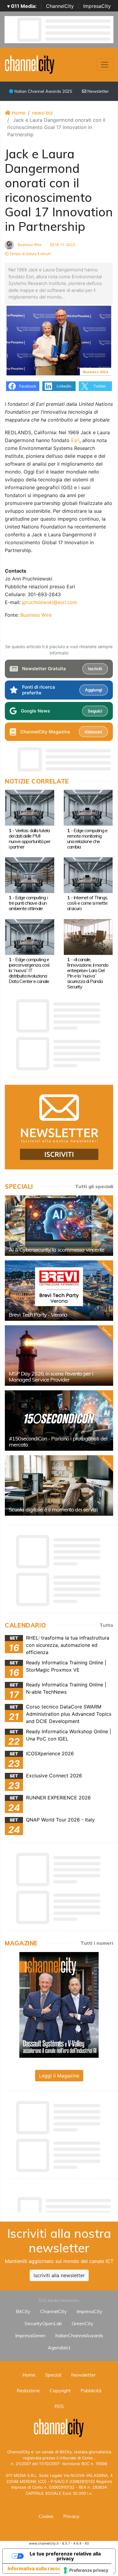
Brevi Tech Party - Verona (38, 1315)
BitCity (23, 2311)
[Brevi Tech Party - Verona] (59, 1291)
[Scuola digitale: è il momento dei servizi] (59, 1485)
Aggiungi (93, 690)
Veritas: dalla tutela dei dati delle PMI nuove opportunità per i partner (29, 839)
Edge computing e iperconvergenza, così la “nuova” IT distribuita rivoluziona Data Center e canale (29, 970)
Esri (75, 440)
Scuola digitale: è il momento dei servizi (53, 1509)
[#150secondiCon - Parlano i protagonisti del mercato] (59, 1421)
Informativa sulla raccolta (37, 2568)
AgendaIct (59, 2348)
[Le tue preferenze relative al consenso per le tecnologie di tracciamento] (86, 2570)
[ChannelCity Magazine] (59, 2004)
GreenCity (83, 2323)
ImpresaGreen (30, 2335)
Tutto (106, 1625)
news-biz (43, 113)
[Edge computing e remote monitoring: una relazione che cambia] (88, 807)
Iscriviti (95, 669)
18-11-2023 (64, 245)
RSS (59, 2406)
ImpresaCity (97, 6)
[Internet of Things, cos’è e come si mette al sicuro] (88, 874)
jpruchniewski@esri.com (50, 602)
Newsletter (98, 91)
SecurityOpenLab (43, 2323)
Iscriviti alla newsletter (59, 2275)
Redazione (28, 2390)
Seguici (95, 711)
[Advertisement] (61, 2203)
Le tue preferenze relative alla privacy (65, 2556)
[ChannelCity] (30, 64)
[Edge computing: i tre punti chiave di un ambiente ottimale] (30, 874)
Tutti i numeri (97, 1943)
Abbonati (93, 732)
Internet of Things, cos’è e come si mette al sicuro (87, 903)
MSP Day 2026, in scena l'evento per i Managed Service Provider (51, 1377)
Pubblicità (91, 2390)
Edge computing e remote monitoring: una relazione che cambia (87, 839)
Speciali (53, 2375)
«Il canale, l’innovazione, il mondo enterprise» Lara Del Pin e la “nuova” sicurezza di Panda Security (88, 973)
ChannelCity (60, 6)
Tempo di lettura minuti (29, 254)
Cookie (46, 2516)
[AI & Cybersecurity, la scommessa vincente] (59, 1226)
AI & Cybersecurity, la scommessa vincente (57, 1250)
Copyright (60, 2390)
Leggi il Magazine (59, 2076)
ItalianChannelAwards (79, 2335)
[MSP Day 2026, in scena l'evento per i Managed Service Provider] (59, 1356)
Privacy (71, 2516)
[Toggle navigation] (105, 65)
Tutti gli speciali (94, 1186)
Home (18, 113)
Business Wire (29, 245)
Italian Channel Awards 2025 (43, 91)
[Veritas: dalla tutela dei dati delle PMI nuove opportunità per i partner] (30, 807)
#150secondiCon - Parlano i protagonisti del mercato (58, 1442)
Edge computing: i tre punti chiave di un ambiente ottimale (28, 903)
